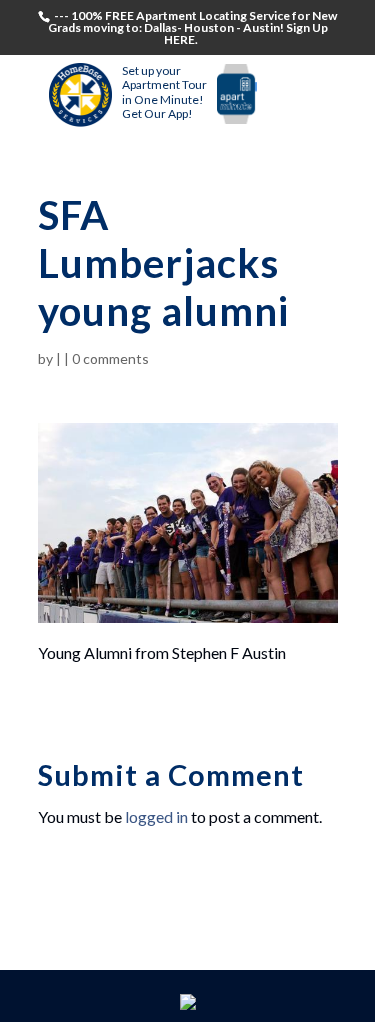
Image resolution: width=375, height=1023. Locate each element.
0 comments (110, 358)
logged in (156, 816)
